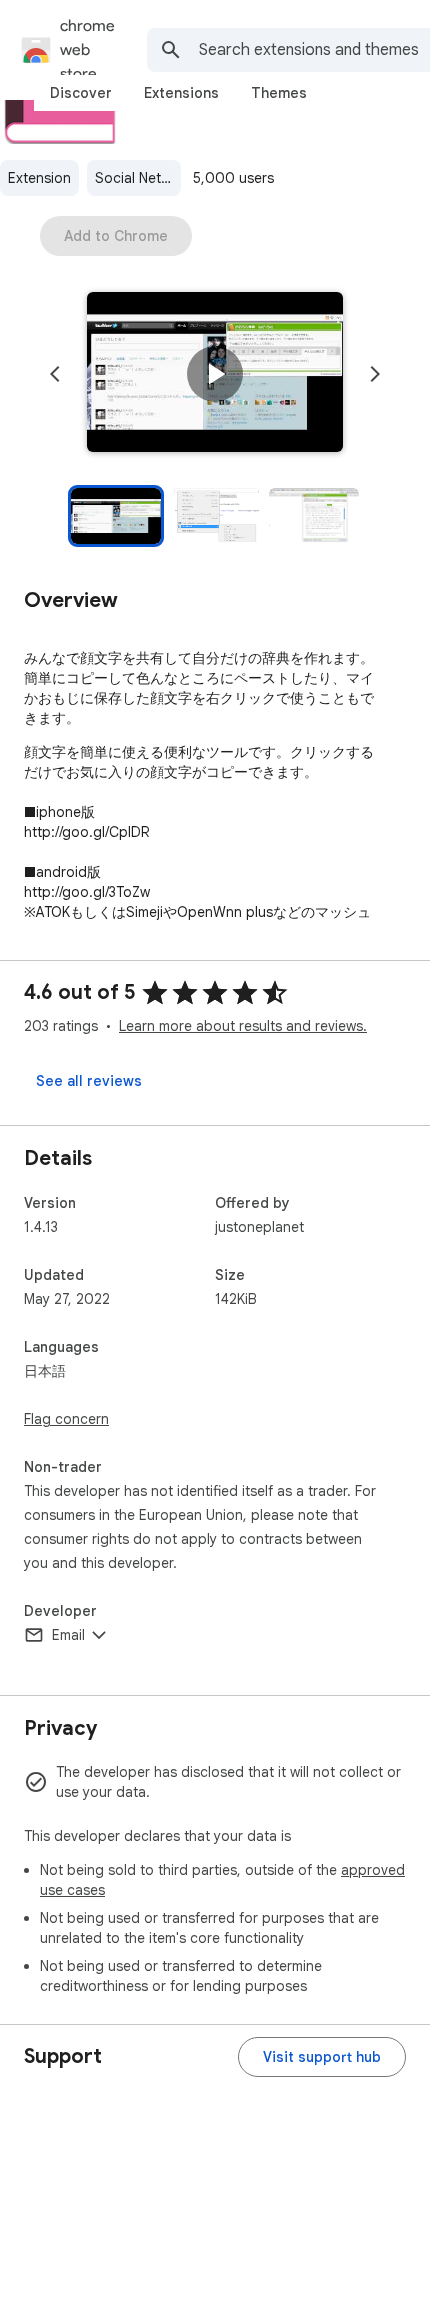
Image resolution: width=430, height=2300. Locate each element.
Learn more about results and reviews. (243, 1026)
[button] (215, 374)
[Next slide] (375, 374)
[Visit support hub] (322, 2057)
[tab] (81, 93)
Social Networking (138, 178)
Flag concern (66, 1419)
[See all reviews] (89, 1081)
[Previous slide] (55, 374)
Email (68, 1635)
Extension (39, 178)
